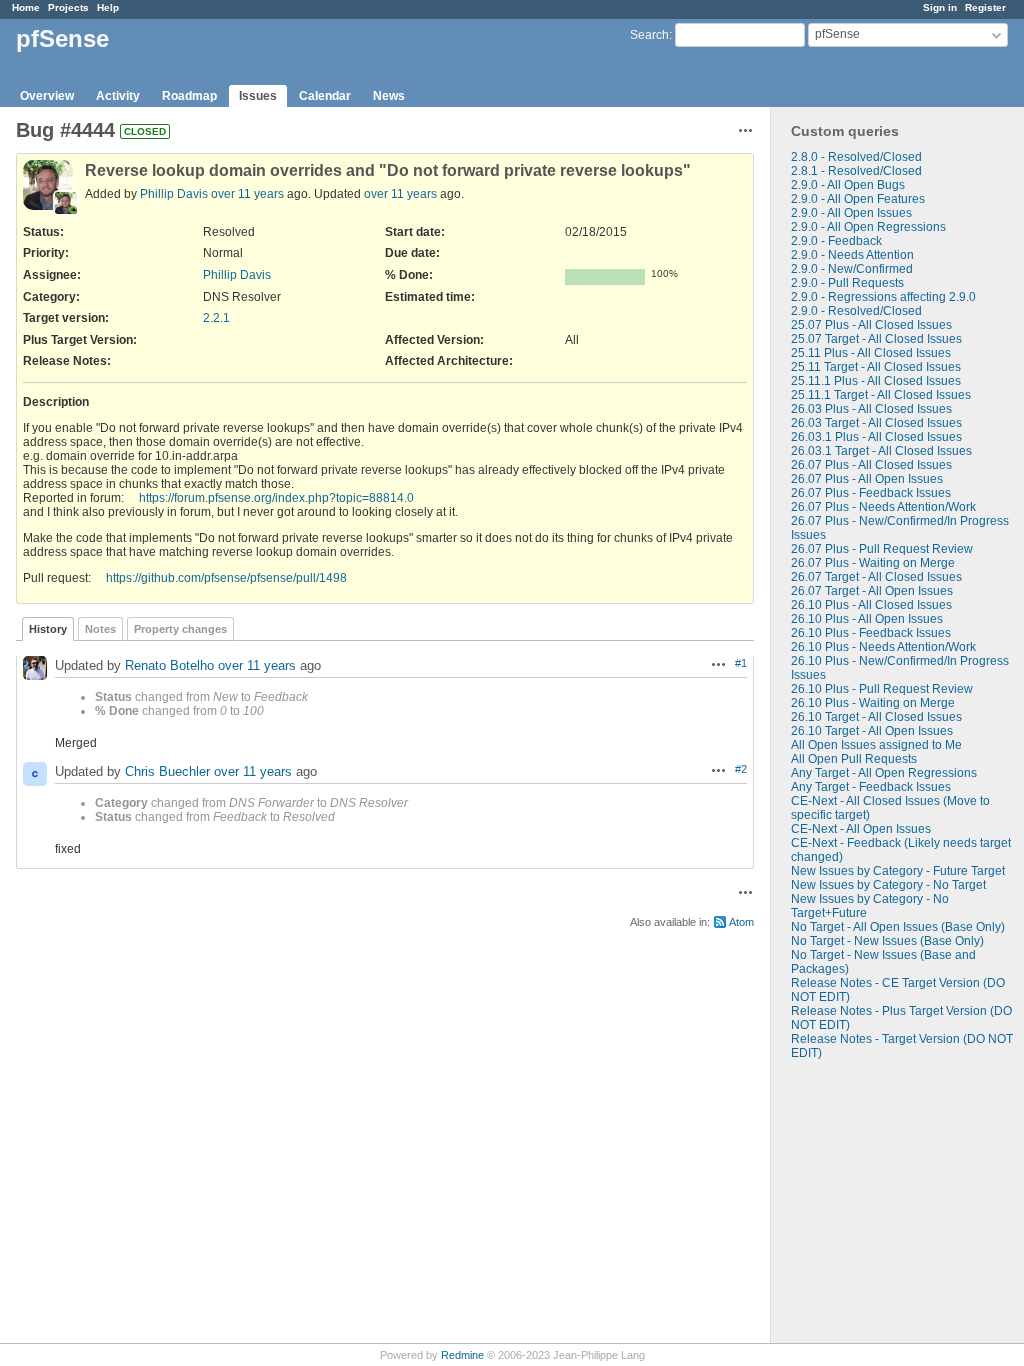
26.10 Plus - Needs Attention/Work (883, 647)
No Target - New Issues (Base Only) (887, 941)
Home (26, 7)
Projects (68, 7)
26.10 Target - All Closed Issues (876, 717)
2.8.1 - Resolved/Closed (856, 171)
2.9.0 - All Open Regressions (868, 227)
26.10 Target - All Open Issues (872, 731)
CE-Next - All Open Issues (861, 829)
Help (108, 7)
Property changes (180, 629)
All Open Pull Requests (854, 759)
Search (649, 35)
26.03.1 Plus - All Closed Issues (876, 437)
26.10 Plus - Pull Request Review (882, 689)
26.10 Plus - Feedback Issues (871, 633)
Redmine (462, 1355)
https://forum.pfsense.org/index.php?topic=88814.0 (276, 498)
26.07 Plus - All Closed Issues (871, 465)
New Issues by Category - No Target (888, 885)
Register (985, 7)
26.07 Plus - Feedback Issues (871, 493)
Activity (118, 96)
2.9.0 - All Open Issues (851, 213)
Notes (100, 629)
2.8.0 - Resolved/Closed (856, 157)
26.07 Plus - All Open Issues (867, 479)
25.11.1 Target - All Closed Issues (881, 395)
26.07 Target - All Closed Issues (876, 577)
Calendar (325, 96)
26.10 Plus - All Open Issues (867, 619)
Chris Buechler (167, 771)
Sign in (940, 7)
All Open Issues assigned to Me (876, 745)
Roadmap (189, 96)
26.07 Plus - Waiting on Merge (873, 563)
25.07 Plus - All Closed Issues (871, 325)
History (48, 629)
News (389, 96)
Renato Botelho (169, 665)
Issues (258, 96)
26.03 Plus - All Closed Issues (871, 409)
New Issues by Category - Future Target (898, 871)
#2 (741, 769)
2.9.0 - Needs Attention (852, 255)
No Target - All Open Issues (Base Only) (898, 927)
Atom (741, 922)
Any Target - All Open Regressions (884, 773)
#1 (741, 663)
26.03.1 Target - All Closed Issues (881, 451)
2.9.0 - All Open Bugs (848, 185)
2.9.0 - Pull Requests (847, 283)
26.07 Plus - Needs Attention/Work (883, 507)
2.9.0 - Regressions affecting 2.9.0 (883, 297)
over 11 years (247, 194)
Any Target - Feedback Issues (871, 787)
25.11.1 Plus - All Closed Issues (876, 381)
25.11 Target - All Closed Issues (876, 367)
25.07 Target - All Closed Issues (876, 339)
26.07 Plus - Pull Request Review (882, 549)
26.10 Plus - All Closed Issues (871, 605)
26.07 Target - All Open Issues (872, 591)
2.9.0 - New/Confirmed (852, 269)
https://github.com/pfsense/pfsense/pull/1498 (226, 578)
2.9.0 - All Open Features (858, 199)
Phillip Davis (174, 194)
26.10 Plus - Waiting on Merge (873, 703)
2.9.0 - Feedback (836, 241)
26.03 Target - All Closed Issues (876, 423)
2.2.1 (216, 318)
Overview (47, 96)
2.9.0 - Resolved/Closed (856, 311)
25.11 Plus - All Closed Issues (871, 353)
